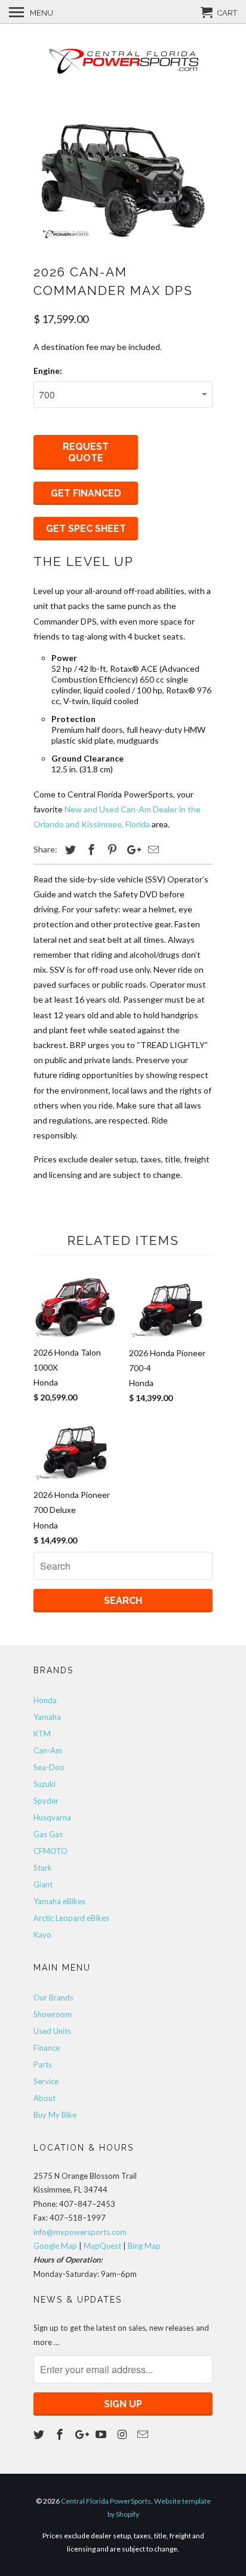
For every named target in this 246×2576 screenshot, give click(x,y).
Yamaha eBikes (59, 1901)
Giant (43, 1884)
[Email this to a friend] (152, 849)
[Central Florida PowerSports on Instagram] (123, 2434)
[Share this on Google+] (131, 849)
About (44, 2098)
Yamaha (47, 1717)
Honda (45, 1700)
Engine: (48, 371)
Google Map (55, 2246)
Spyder (46, 1801)
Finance (47, 2048)
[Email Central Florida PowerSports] (144, 2434)
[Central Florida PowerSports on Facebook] (61, 2434)
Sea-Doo (49, 1767)
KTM (42, 1734)
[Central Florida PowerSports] (123, 61)
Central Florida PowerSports (106, 2501)
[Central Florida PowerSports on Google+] (82, 2434)
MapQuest (102, 2246)
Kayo (42, 1935)
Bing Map (144, 2246)
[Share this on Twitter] (69, 849)
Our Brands (53, 1998)
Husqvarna (52, 1817)
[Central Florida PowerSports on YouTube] (102, 2434)
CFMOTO (50, 1851)
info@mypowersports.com (80, 2232)
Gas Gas (48, 1834)
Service (46, 2081)
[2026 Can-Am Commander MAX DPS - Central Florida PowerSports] (123, 181)
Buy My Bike (55, 2115)
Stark (43, 1868)
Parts (43, 2065)
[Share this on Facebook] (90, 849)
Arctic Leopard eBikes (71, 1918)
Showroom (53, 2014)
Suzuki (44, 1784)
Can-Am (48, 1750)
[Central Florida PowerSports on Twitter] (40, 2434)
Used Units (52, 2031)
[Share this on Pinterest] (110, 849)
